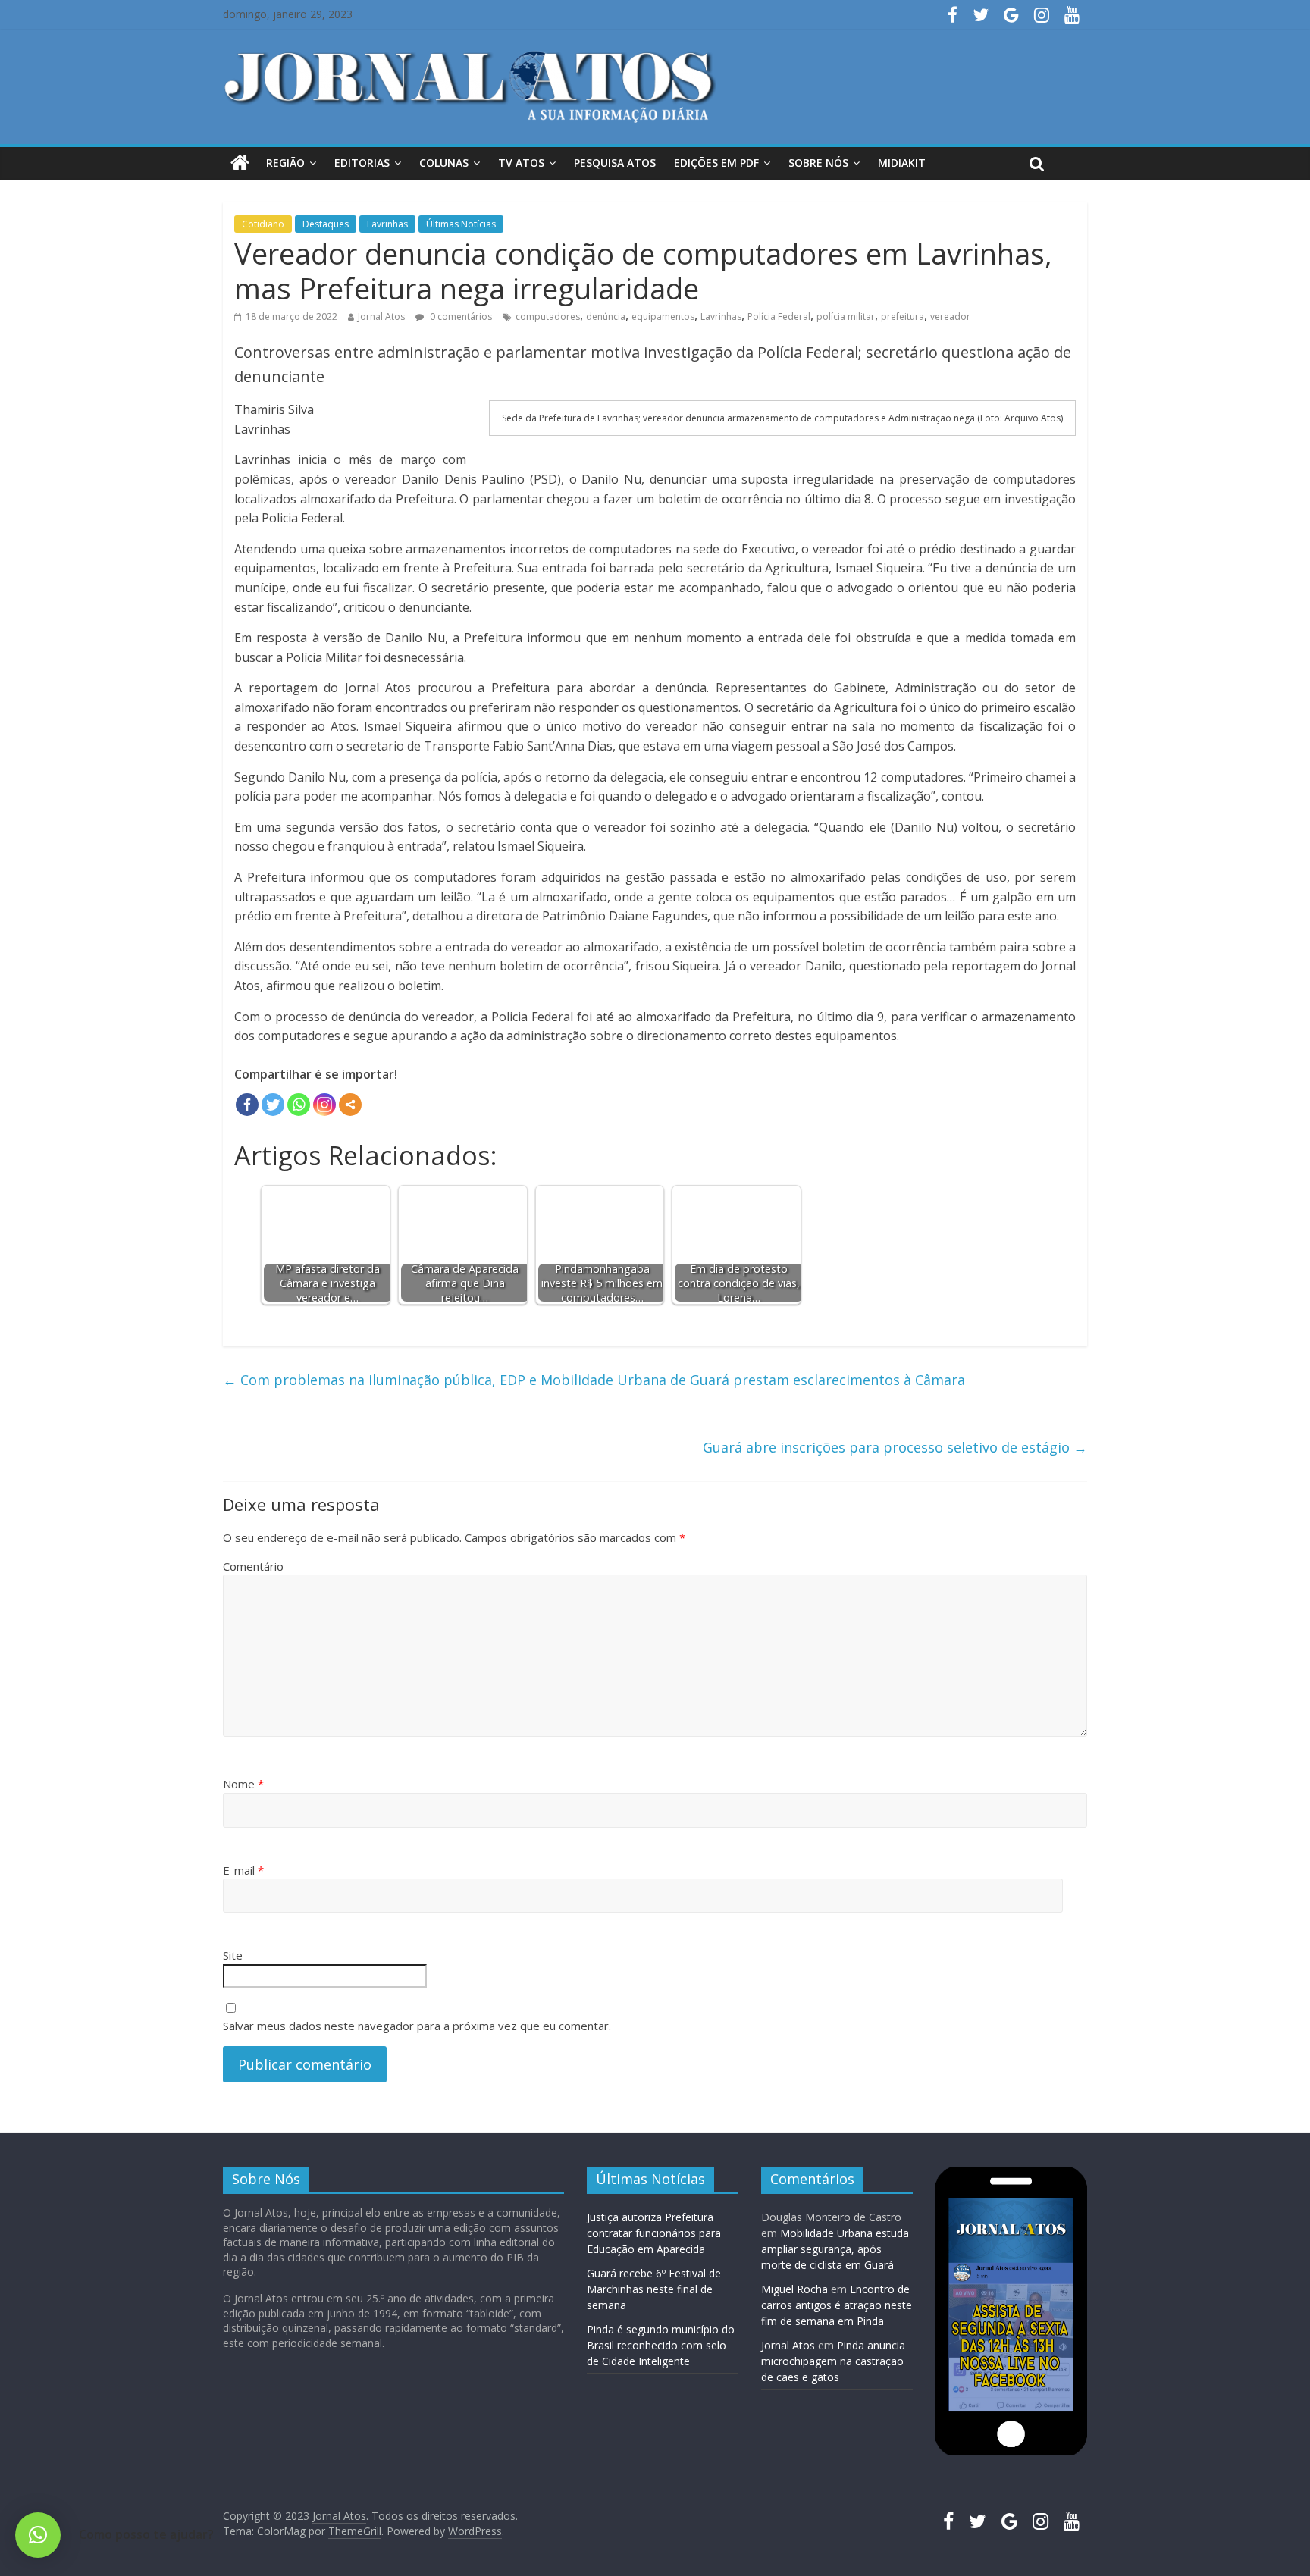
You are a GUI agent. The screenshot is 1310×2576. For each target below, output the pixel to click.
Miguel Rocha (794, 2289)
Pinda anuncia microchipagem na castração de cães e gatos (833, 2361)
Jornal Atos (381, 317)
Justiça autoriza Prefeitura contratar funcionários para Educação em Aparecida (654, 2233)
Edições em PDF (716, 163)
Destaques (326, 224)
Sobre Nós (818, 163)
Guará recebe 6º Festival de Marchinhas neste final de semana (654, 2289)
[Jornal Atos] (240, 163)
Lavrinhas (387, 224)
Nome (243, 1784)
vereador (950, 317)
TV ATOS (521, 163)
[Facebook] (247, 1105)
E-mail (243, 1870)
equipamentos (663, 317)
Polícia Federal (779, 317)
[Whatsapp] (299, 1105)
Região (285, 163)
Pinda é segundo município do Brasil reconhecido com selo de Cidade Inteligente (661, 2345)
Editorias (362, 163)
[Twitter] (273, 1105)
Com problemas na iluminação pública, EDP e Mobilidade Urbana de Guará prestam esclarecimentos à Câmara (594, 1380)
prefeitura (903, 317)
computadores (548, 317)
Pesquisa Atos (615, 163)
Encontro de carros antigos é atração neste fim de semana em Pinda (837, 2305)
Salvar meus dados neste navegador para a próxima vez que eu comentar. (417, 2026)
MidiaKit (902, 163)
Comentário (253, 1566)
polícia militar (846, 317)
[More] (350, 1105)
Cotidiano (263, 224)
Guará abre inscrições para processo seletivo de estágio (895, 1447)
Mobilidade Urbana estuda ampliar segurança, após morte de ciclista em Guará (835, 2249)
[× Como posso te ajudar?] (38, 2535)
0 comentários (460, 317)
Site (233, 1955)
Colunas (444, 163)
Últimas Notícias (461, 224)
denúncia (606, 317)
